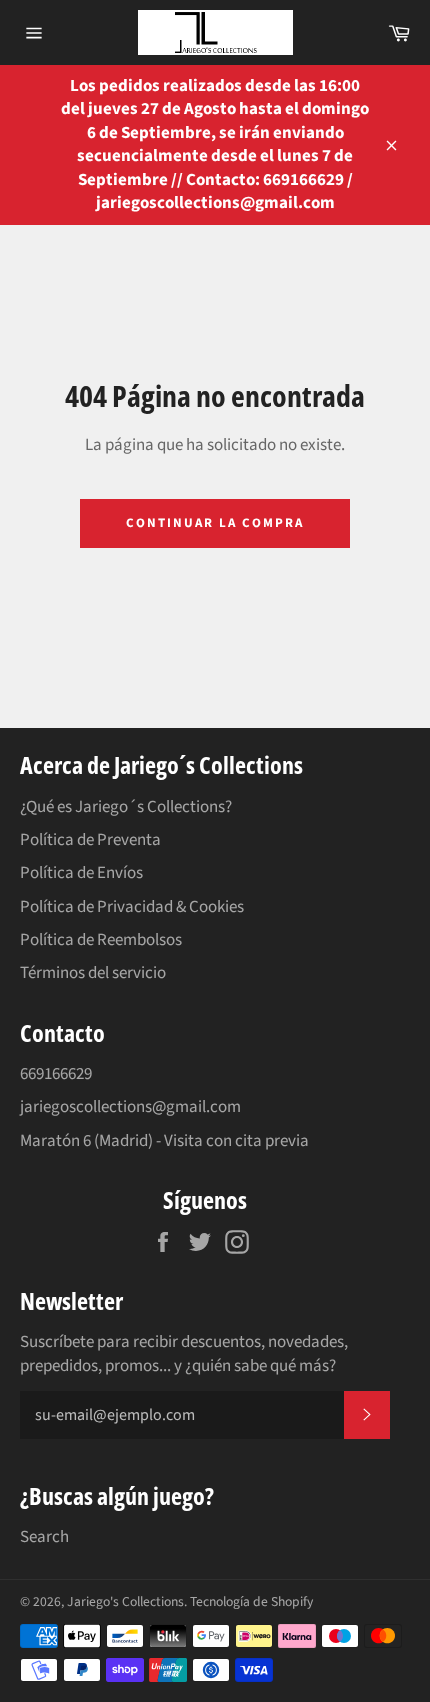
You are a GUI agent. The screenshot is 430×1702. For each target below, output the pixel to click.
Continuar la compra (214, 523)
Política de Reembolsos (101, 940)
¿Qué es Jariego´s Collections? (126, 807)
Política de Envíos (81, 873)
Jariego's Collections (125, 1601)
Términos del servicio (93, 973)
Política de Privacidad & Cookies (132, 907)
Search (44, 1537)
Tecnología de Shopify (251, 1601)
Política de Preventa (90, 840)
